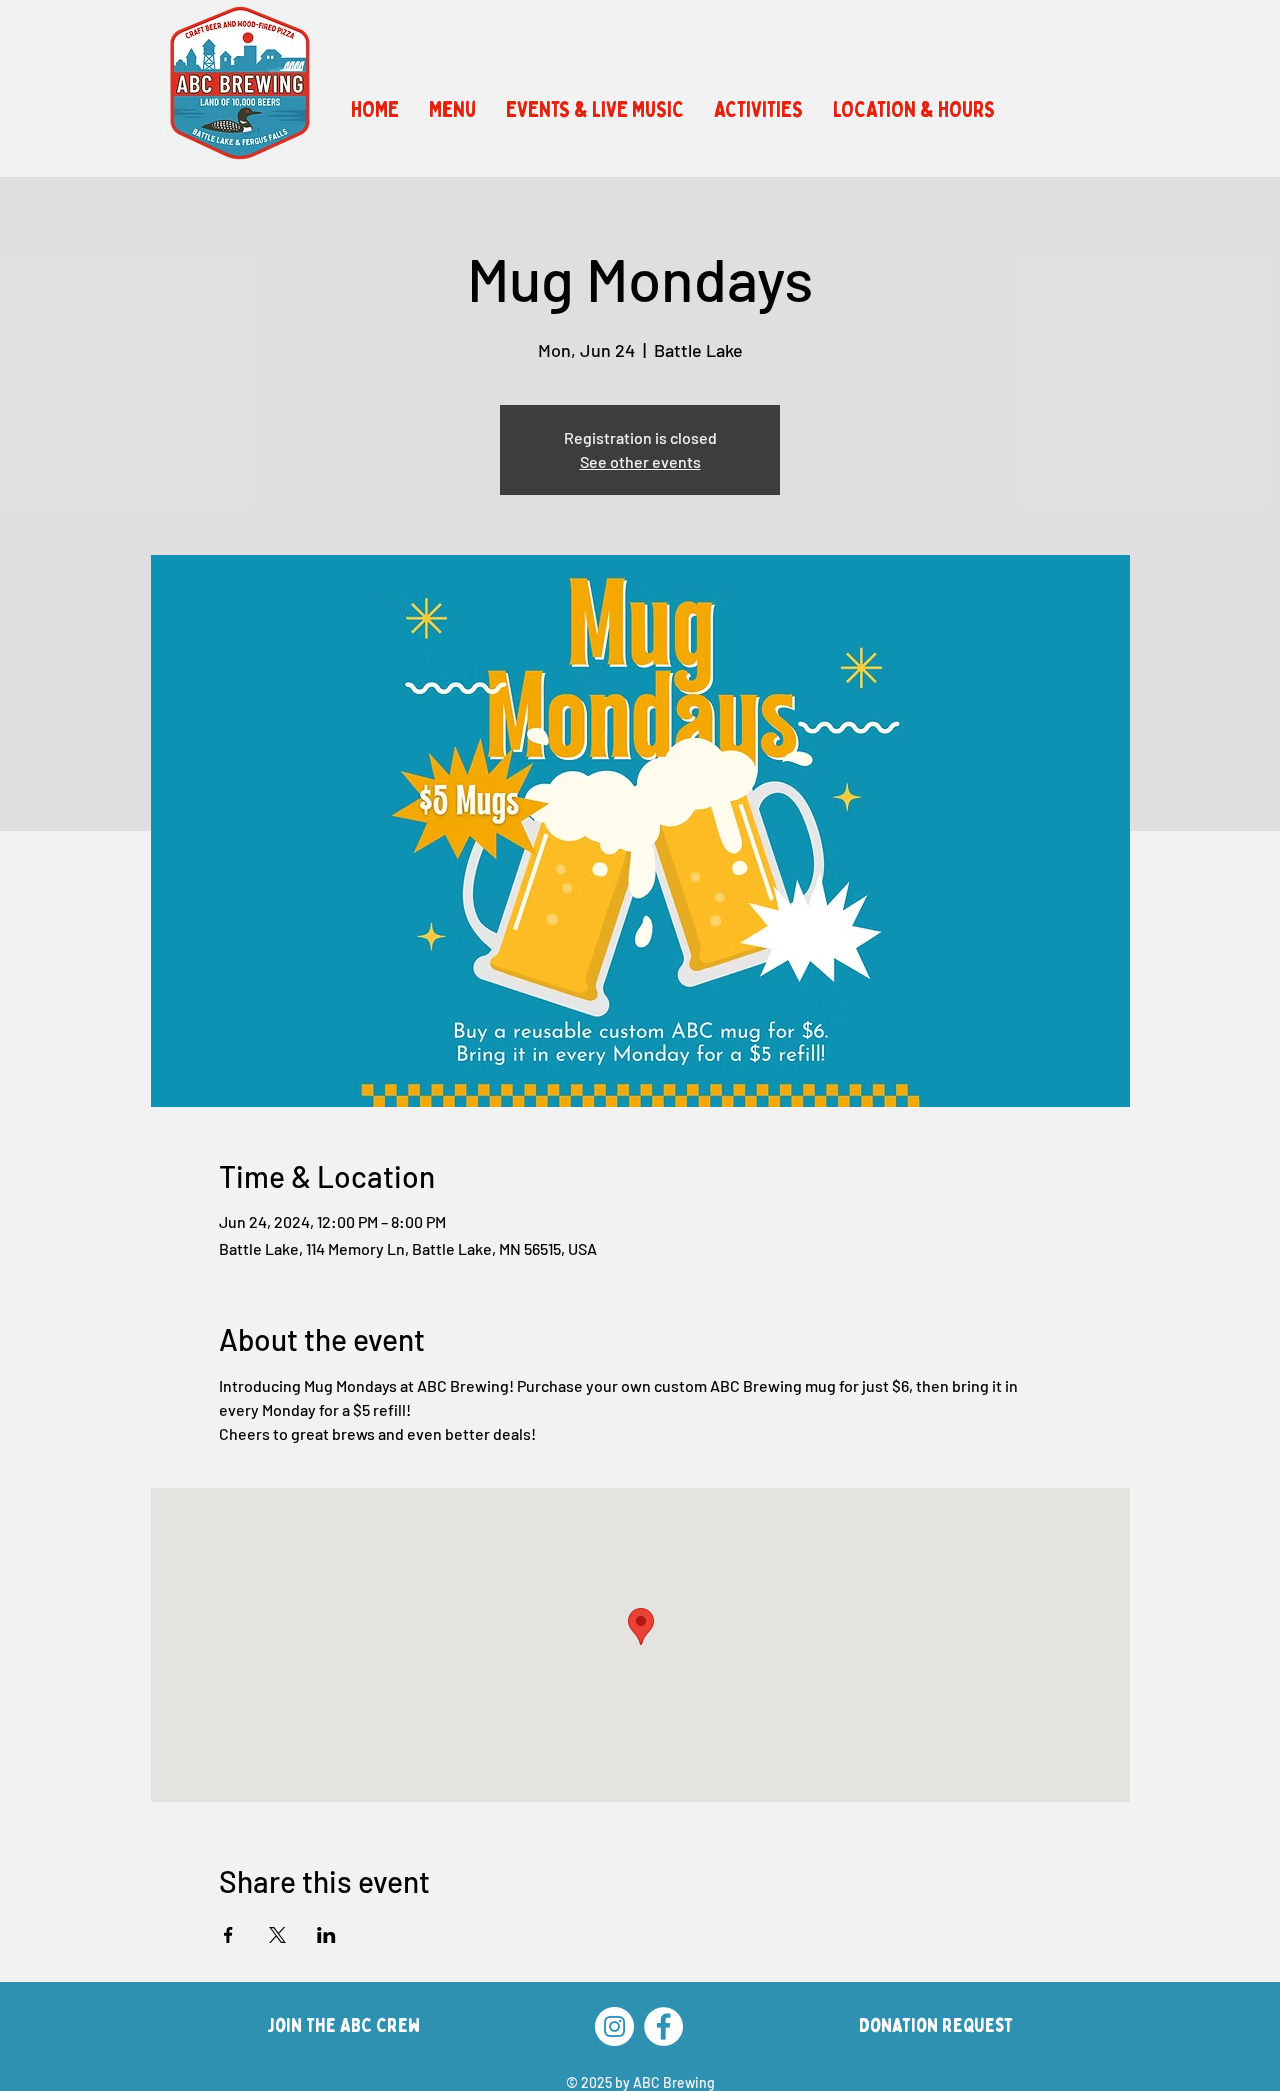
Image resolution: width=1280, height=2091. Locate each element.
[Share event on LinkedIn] (326, 1935)
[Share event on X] (277, 1935)
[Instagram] (614, 2026)
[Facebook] (663, 2026)
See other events (640, 461)
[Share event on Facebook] (228, 1935)
